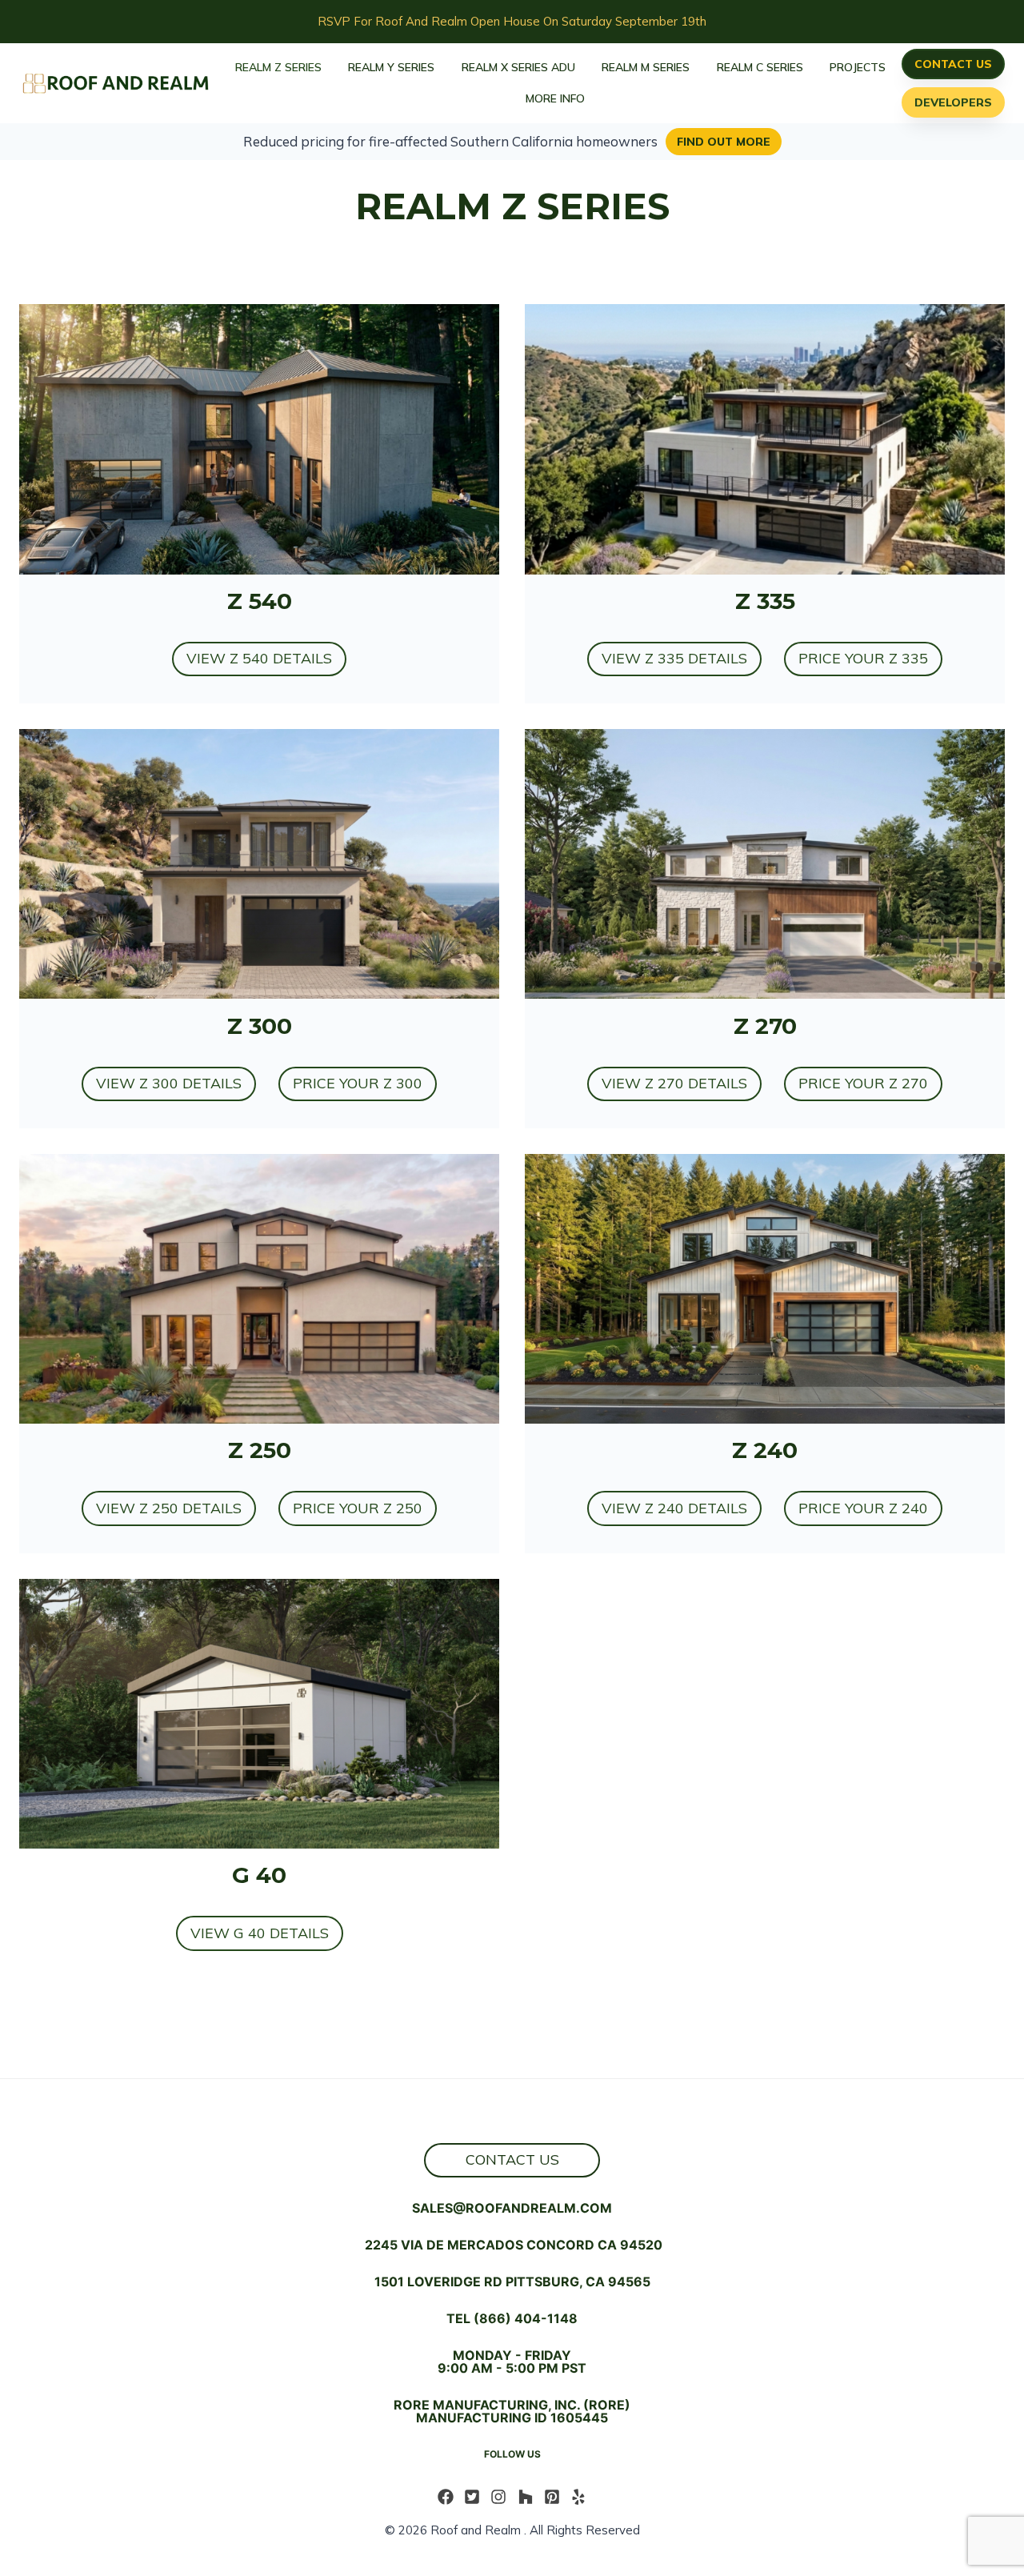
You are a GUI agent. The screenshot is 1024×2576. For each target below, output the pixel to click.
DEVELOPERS (953, 102)
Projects (858, 67)
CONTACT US (953, 64)
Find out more (724, 142)
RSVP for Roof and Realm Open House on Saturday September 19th (512, 21)
